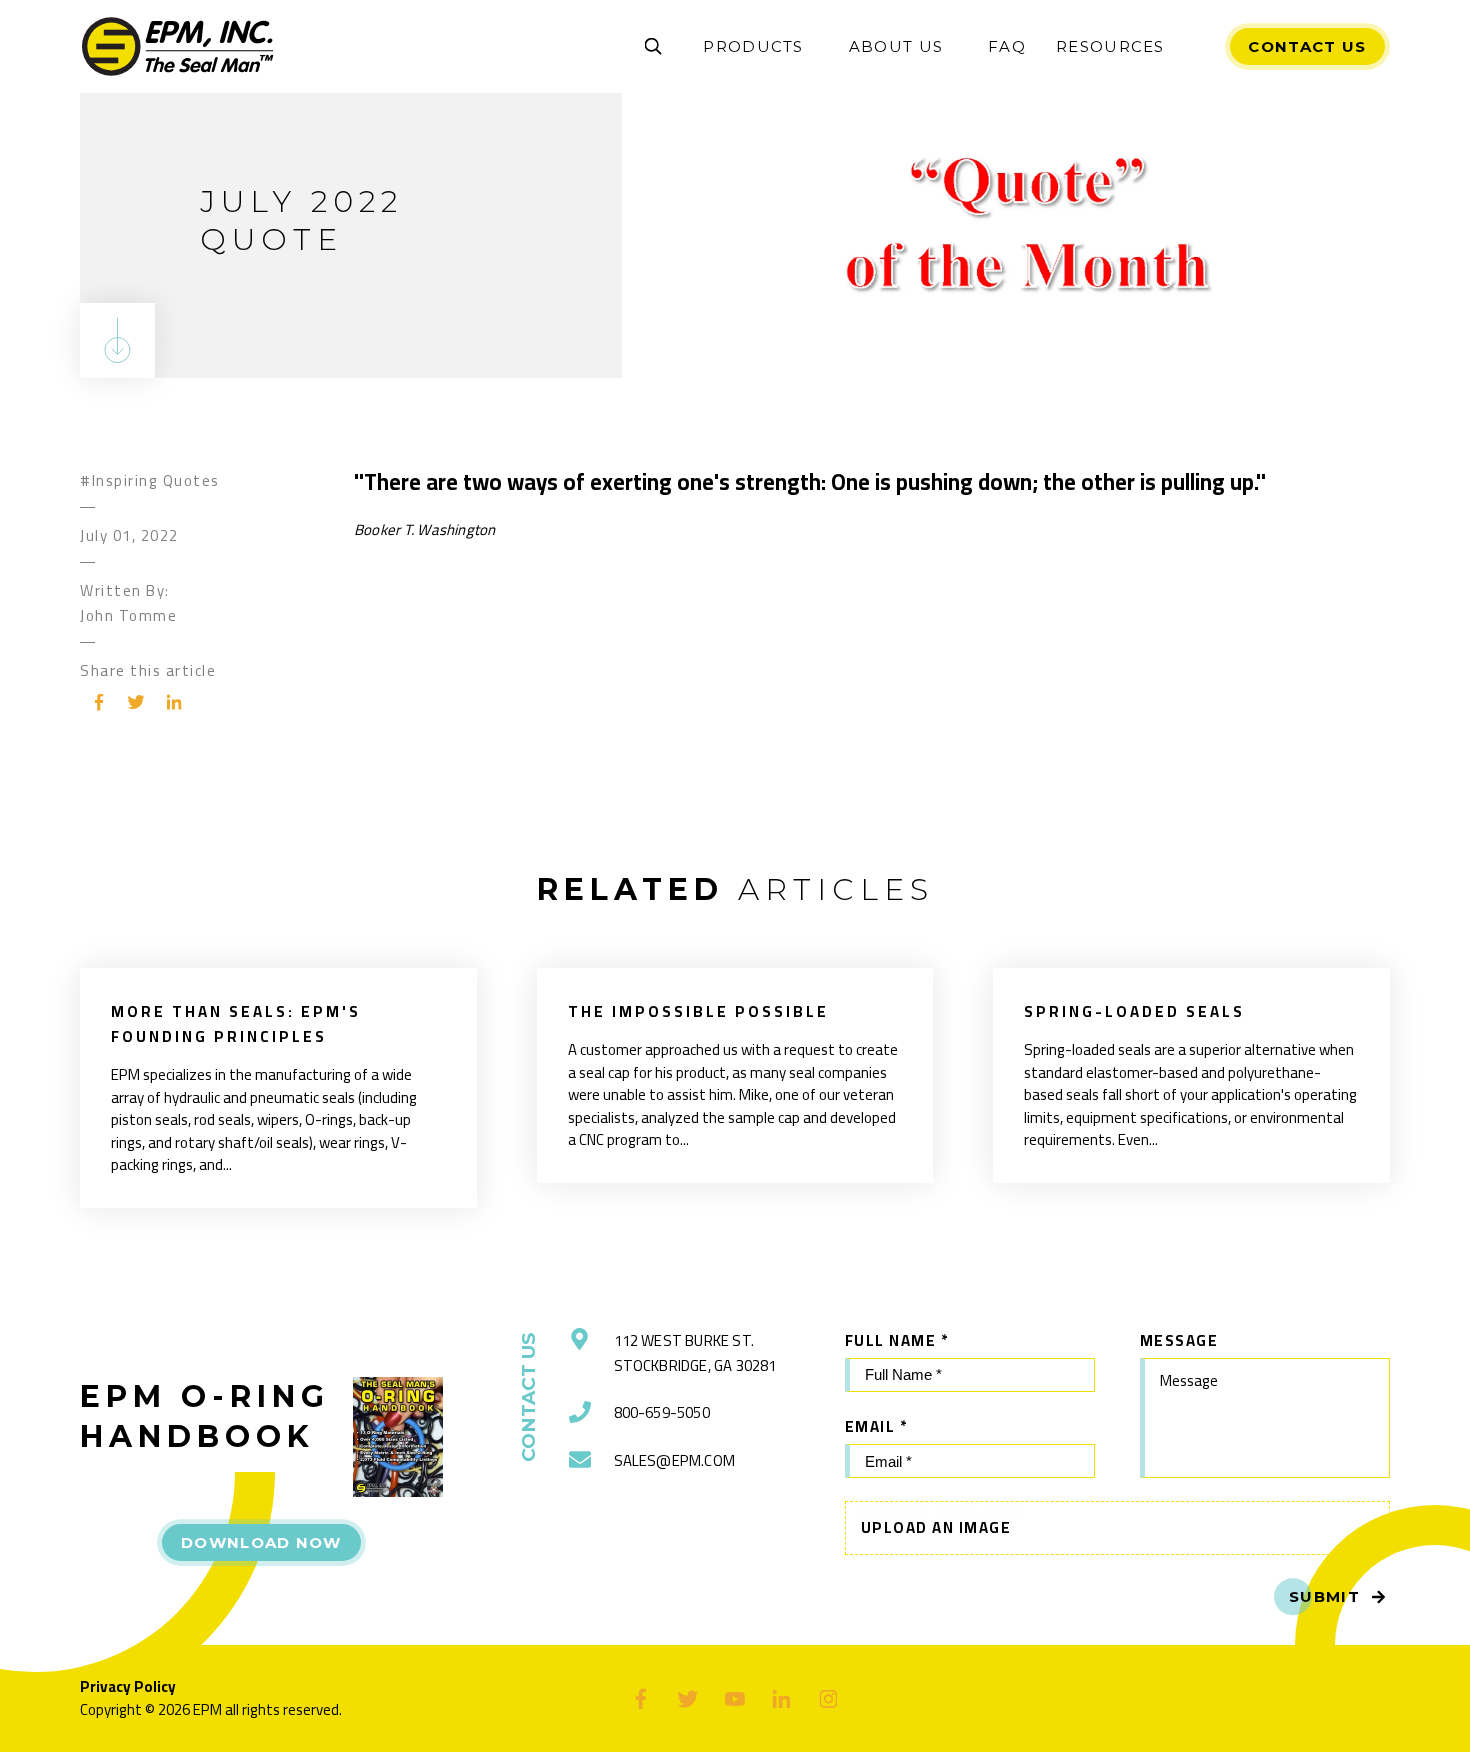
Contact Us (1307, 46)
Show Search (653, 47)
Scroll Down (117, 340)
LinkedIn (174, 702)
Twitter (137, 702)
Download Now (261, 1542)
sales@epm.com (675, 1460)
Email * (876, 1426)
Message (1179, 1340)
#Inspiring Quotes (150, 480)
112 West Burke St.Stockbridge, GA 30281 (695, 1353)
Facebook (99, 702)
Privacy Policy (128, 1686)
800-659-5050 (662, 1412)
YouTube (735, 1698)
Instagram (828, 1698)
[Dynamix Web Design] (1341, 1699)
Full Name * (897, 1340)
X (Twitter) (688, 1698)
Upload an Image (936, 1527)
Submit (1324, 1596)
